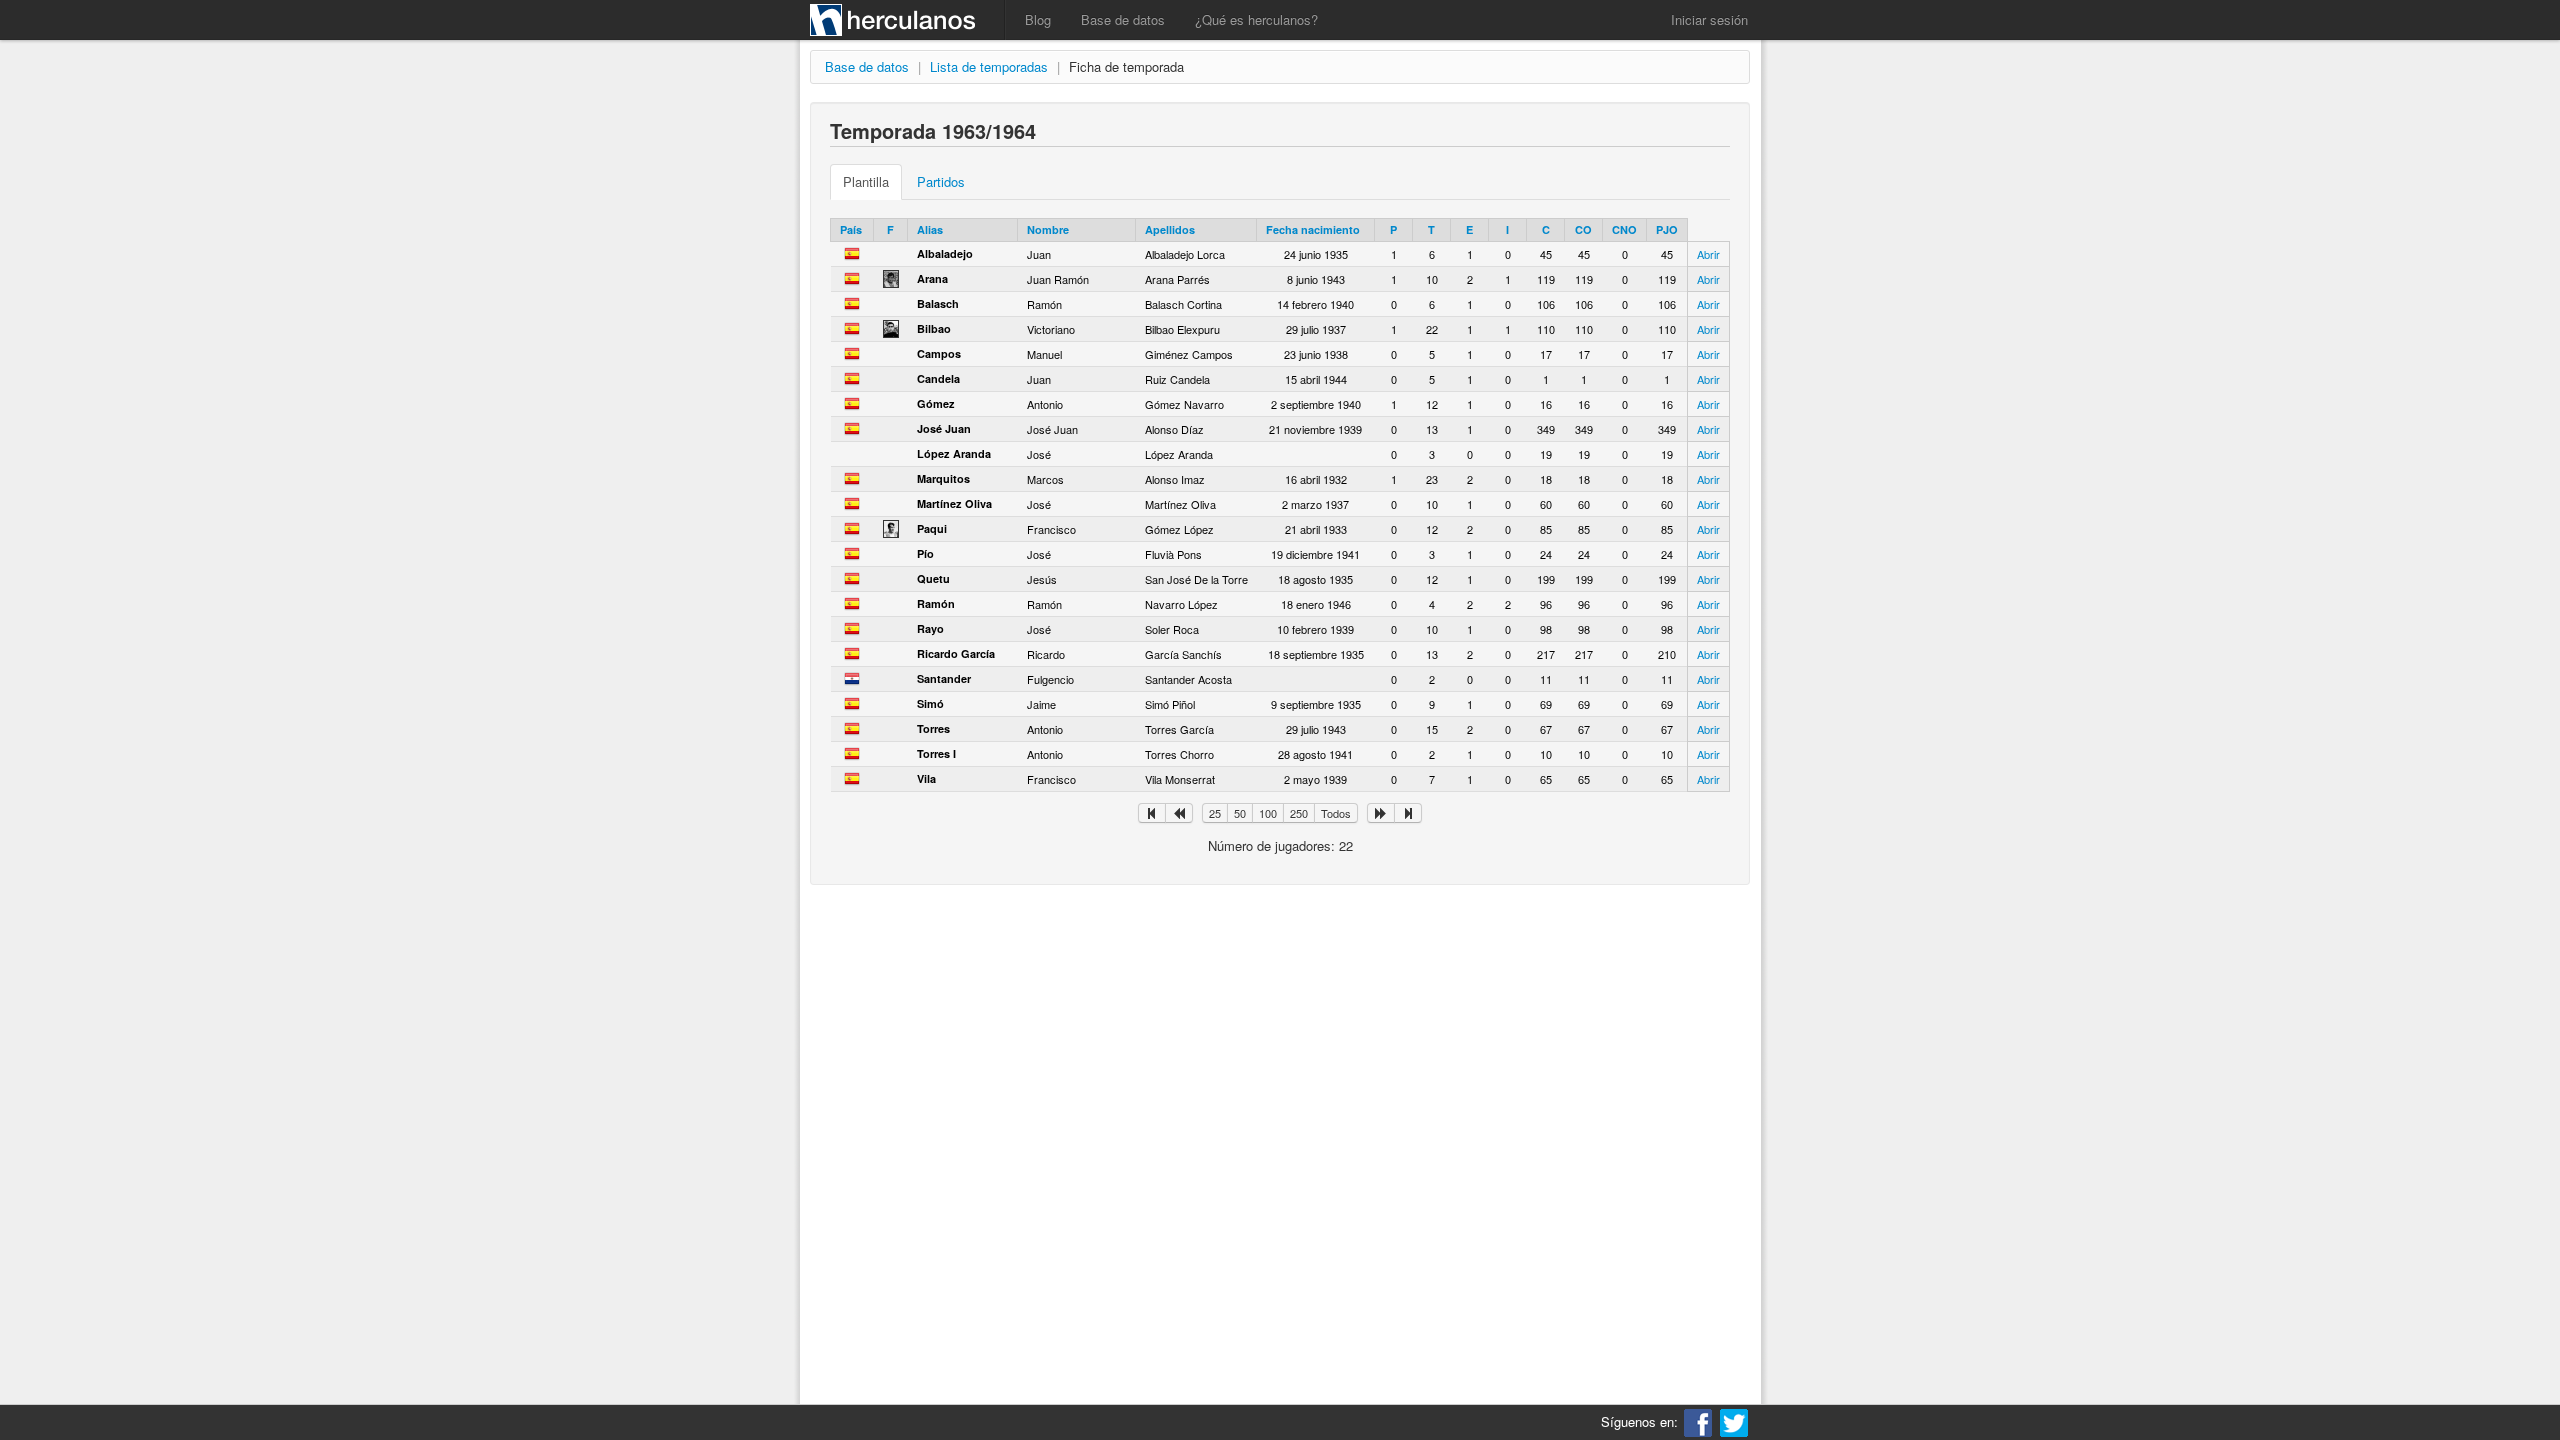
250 (1299, 813)
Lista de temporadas (989, 66)
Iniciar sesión (1709, 19)
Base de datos (1123, 19)
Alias (930, 229)
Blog (1038, 19)
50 (1240, 813)
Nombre (1048, 229)
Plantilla (866, 181)
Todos (1336, 813)
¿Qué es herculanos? (1256, 19)
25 (1215, 813)
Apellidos (1170, 229)
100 (1268, 813)
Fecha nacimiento (1313, 229)
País (851, 229)
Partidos (941, 181)
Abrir (1708, 254)
